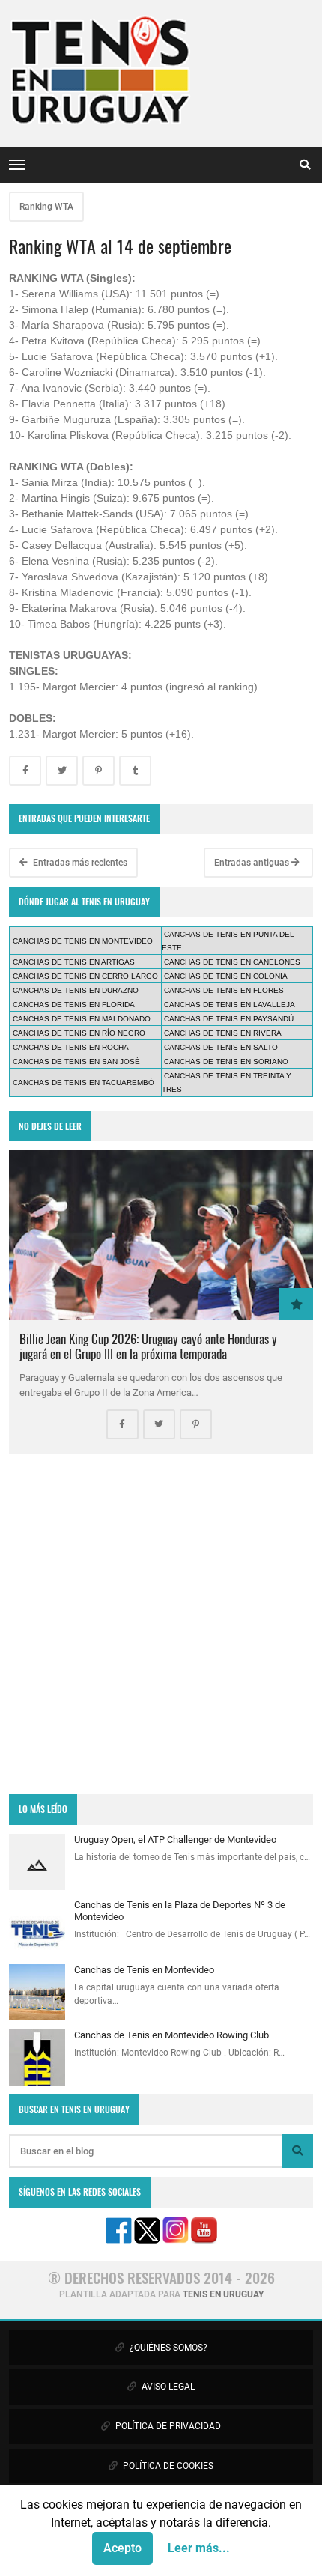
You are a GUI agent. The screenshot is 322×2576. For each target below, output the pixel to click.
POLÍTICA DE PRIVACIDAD (167, 2426)
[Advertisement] (161, 1624)
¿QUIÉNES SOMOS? (167, 2348)
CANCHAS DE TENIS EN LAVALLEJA (230, 1005)
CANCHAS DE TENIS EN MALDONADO (82, 1019)
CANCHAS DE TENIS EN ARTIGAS (74, 962)
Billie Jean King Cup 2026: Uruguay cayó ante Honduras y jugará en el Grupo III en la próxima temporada (148, 1346)
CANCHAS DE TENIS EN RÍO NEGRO (79, 1033)
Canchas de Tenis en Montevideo (144, 1970)
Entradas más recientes (79, 863)
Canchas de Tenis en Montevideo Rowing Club (171, 2035)
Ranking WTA (46, 207)
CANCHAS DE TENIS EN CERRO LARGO (85, 976)
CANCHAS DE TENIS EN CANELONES (232, 962)
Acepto (122, 2548)
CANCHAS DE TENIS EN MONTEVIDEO (83, 941)
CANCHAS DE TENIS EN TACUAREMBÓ (83, 1082)
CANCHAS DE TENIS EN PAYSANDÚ (229, 1019)
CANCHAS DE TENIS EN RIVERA (223, 1033)
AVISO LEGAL (167, 2387)
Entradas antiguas (253, 863)
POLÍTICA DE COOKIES (167, 2466)
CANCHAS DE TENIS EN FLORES (224, 990)
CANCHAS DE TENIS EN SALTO (221, 1047)
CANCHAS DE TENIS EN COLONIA (226, 976)
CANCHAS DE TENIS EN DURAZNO (76, 990)
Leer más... (199, 2548)
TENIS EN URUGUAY (223, 2294)
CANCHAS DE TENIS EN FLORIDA (74, 1005)
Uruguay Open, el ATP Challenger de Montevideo (175, 1840)
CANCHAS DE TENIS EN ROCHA (71, 1047)
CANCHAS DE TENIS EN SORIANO (226, 1061)
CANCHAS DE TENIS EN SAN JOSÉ (76, 1061)
